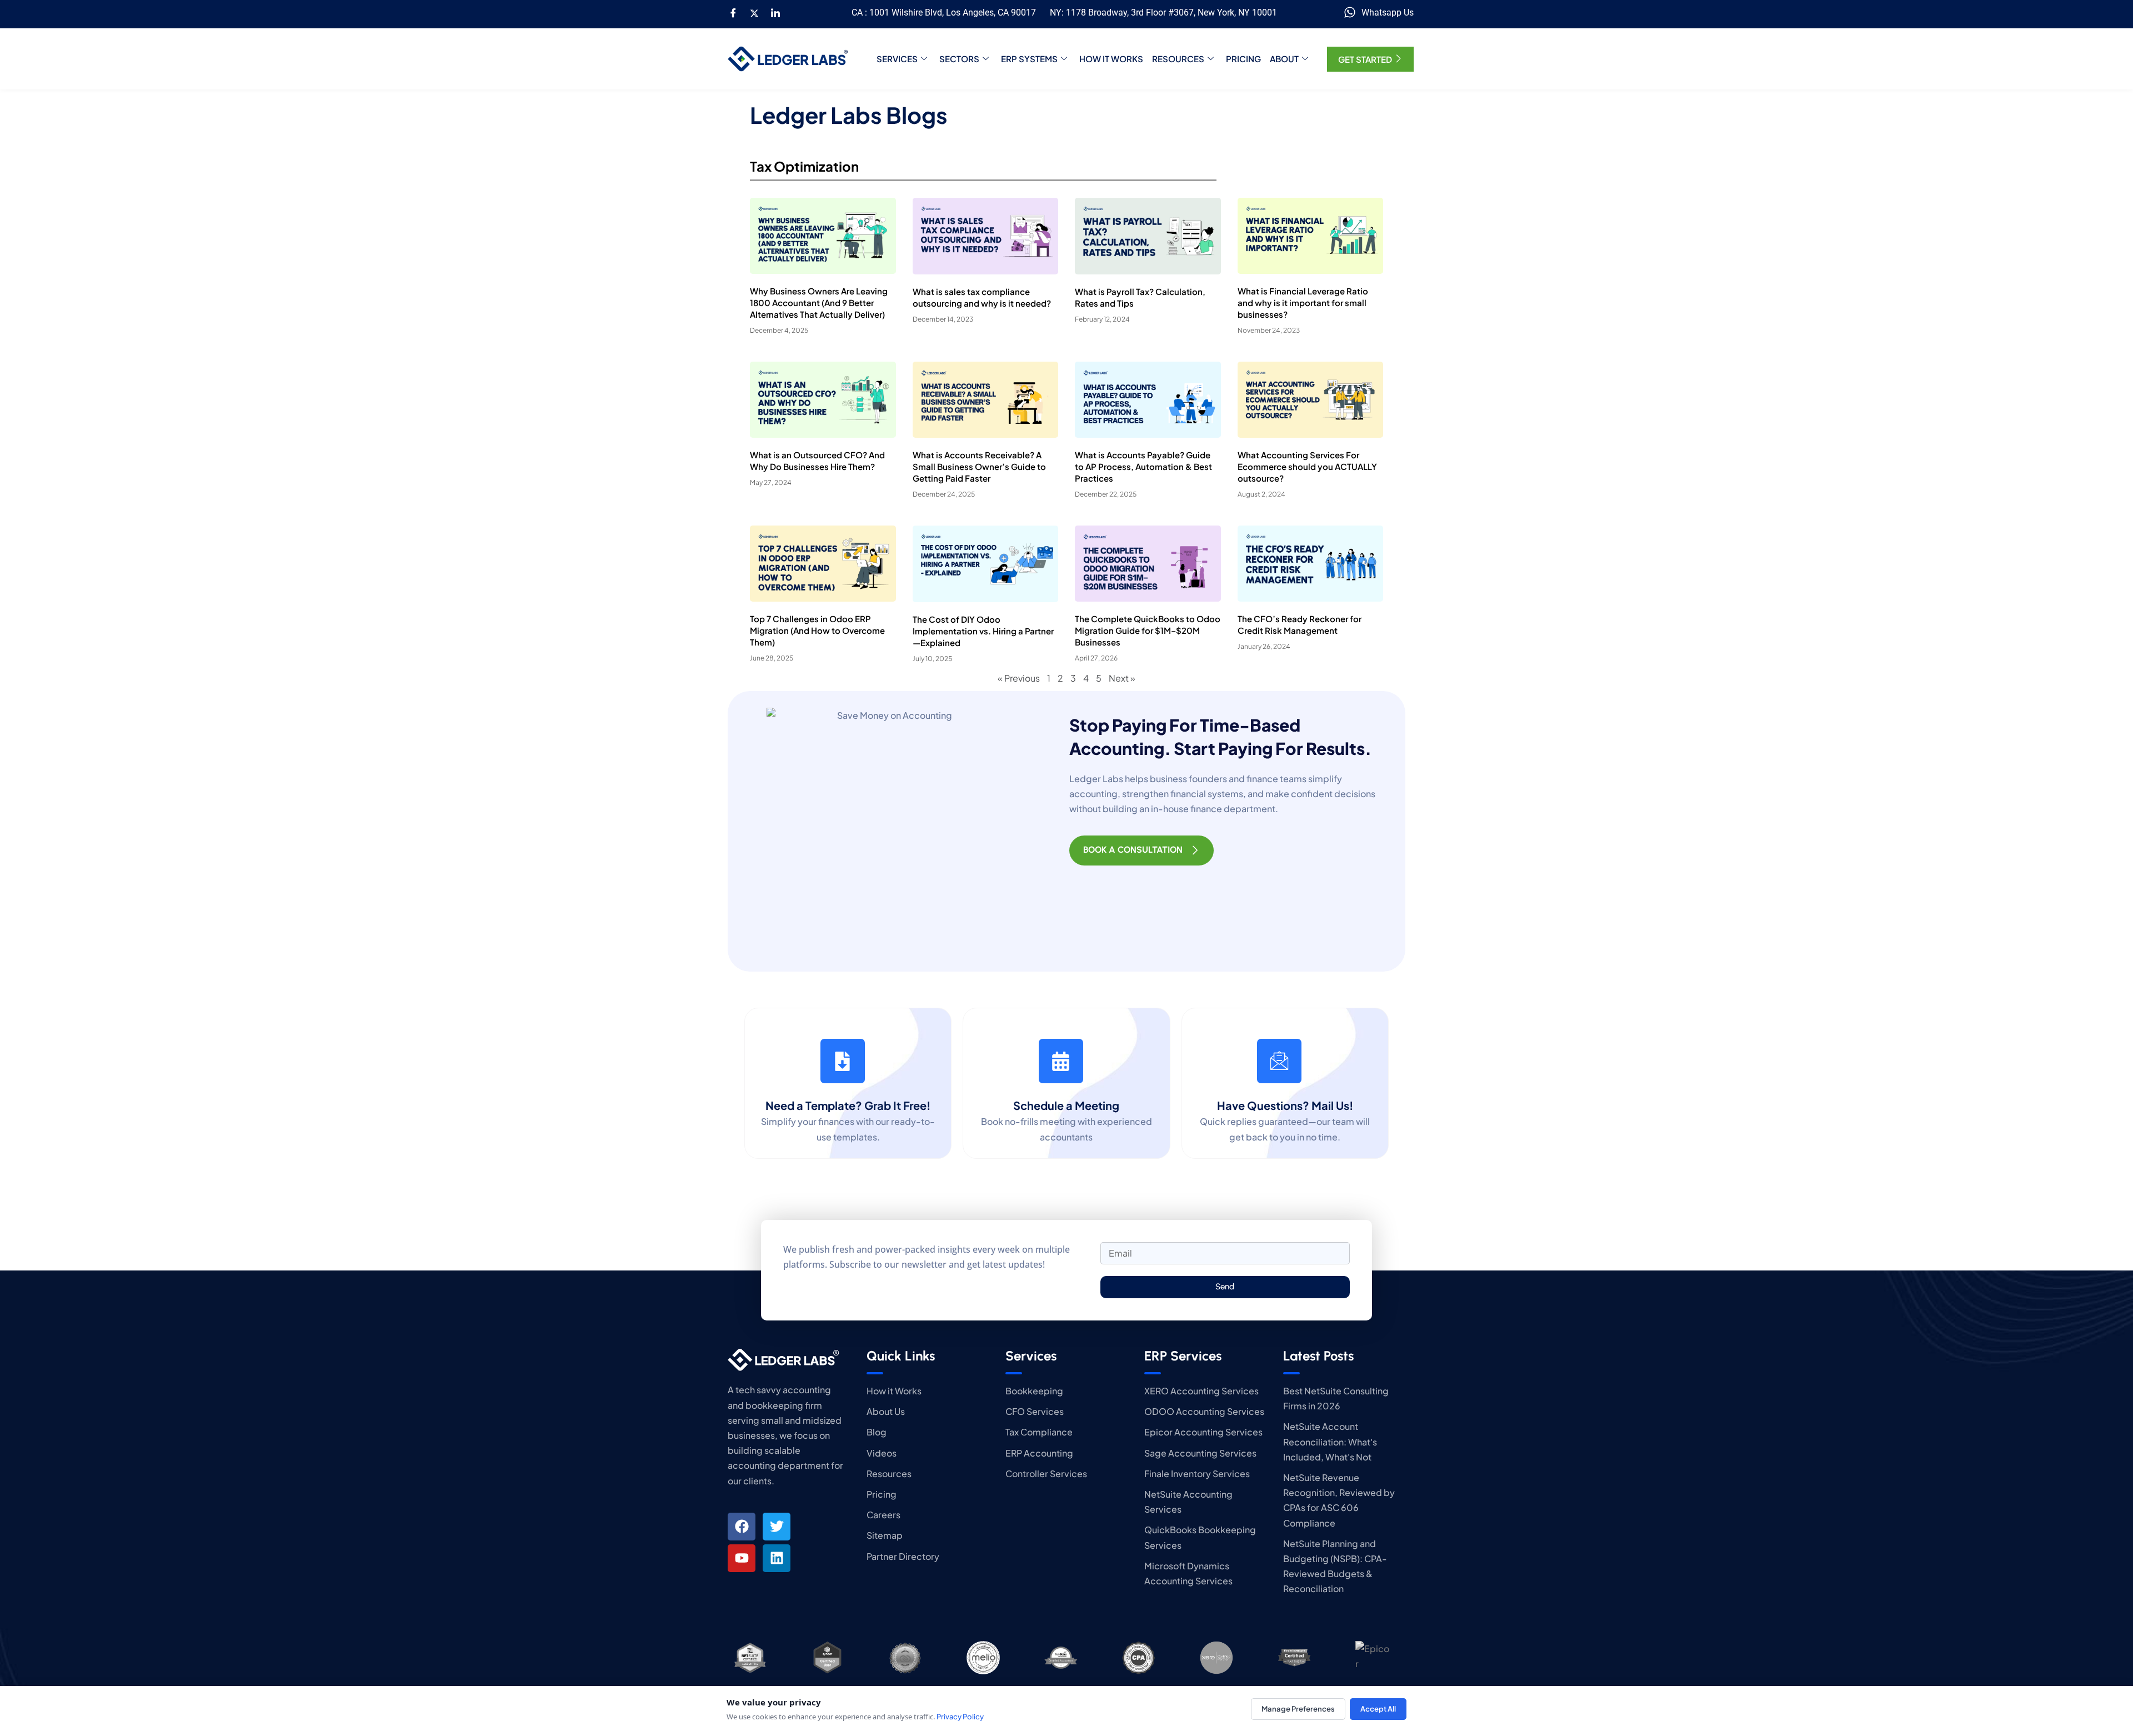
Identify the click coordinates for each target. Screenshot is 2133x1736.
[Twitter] (754, 13)
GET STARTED (1365, 59)
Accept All (1378, 1709)
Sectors (959, 59)
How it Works (1111, 59)
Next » (1122, 678)
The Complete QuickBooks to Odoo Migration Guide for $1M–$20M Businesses (1148, 630)
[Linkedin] (777, 1558)
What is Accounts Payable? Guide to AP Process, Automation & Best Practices (1143, 466)
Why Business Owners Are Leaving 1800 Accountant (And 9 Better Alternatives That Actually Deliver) (819, 302)
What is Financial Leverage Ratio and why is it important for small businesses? (1303, 302)
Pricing (1243, 59)
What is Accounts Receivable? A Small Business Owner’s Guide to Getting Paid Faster (979, 466)
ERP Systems (1029, 59)
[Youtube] (742, 1558)
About (1284, 59)
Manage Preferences (1298, 1709)
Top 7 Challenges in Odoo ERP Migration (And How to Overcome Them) (817, 630)
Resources (1178, 59)
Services (897, 59)
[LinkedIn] (775, 13)
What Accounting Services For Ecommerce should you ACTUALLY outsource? (1307, 466)
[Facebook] (733, 13)
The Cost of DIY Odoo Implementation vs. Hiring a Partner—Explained (983, 631)
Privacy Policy (960, 1717)
